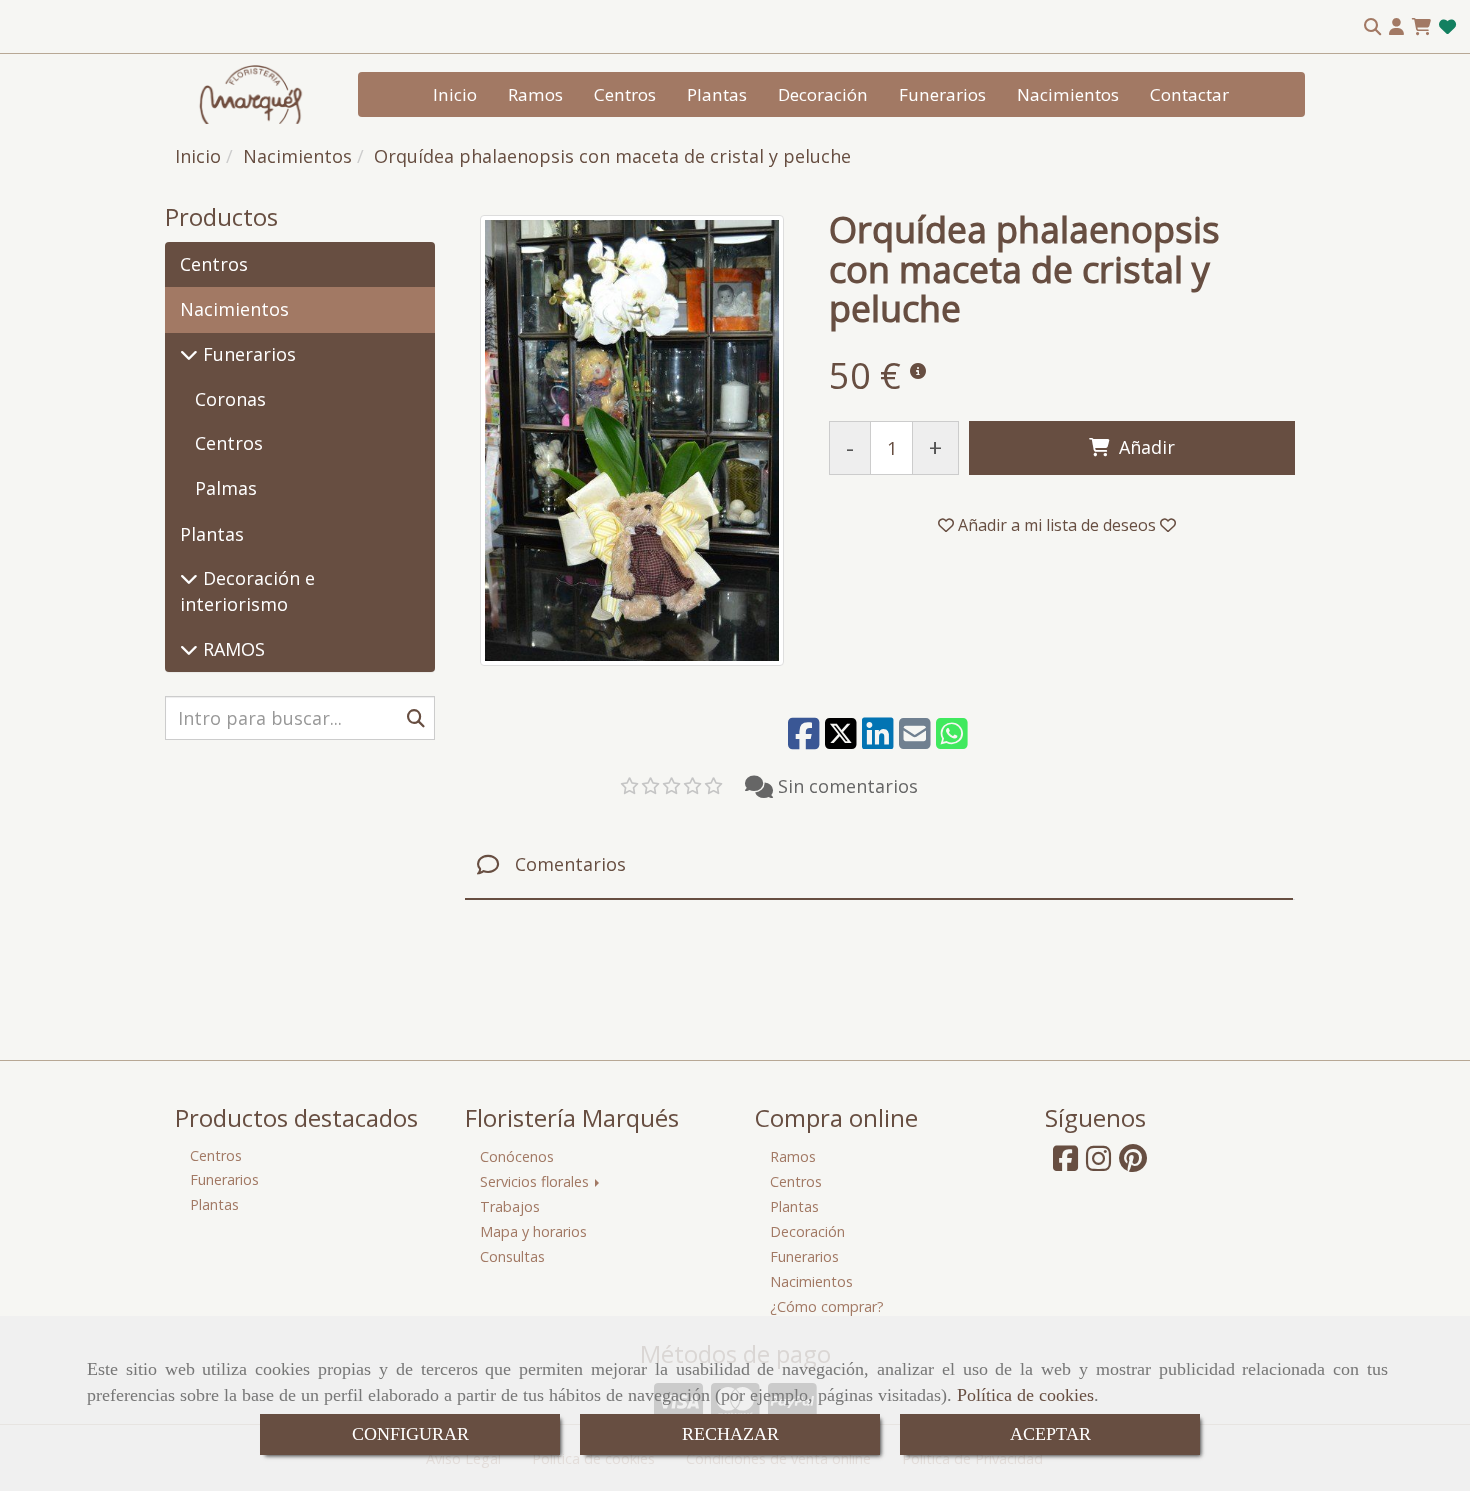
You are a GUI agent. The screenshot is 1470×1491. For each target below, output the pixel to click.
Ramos (535, 94)
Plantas (717, 94)
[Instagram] (1098, 1163)
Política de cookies (1025, 1395)
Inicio (455, 94)
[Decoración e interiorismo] (189, 578)
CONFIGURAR (410, 1434)
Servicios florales (536, 1181)
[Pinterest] (1133, 1163)
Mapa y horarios (533, 1231)
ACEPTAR (1050, 1434)
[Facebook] (1065, 1163)
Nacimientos (1068, 94)
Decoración (823, 94)
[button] (1396, 27)
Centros (625, 94)
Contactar (1189, 94)
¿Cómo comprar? (827, 1306)
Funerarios (942, 94)
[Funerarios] (189, 354)
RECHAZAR (730, 1434)
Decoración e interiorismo (247, 591)
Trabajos (510, 1206)
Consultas (512, 1256)
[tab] (879, 865)
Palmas (226, 488)
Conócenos (517, 1156)
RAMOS (231, 649)
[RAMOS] (189, 649)
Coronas (230, 399)
